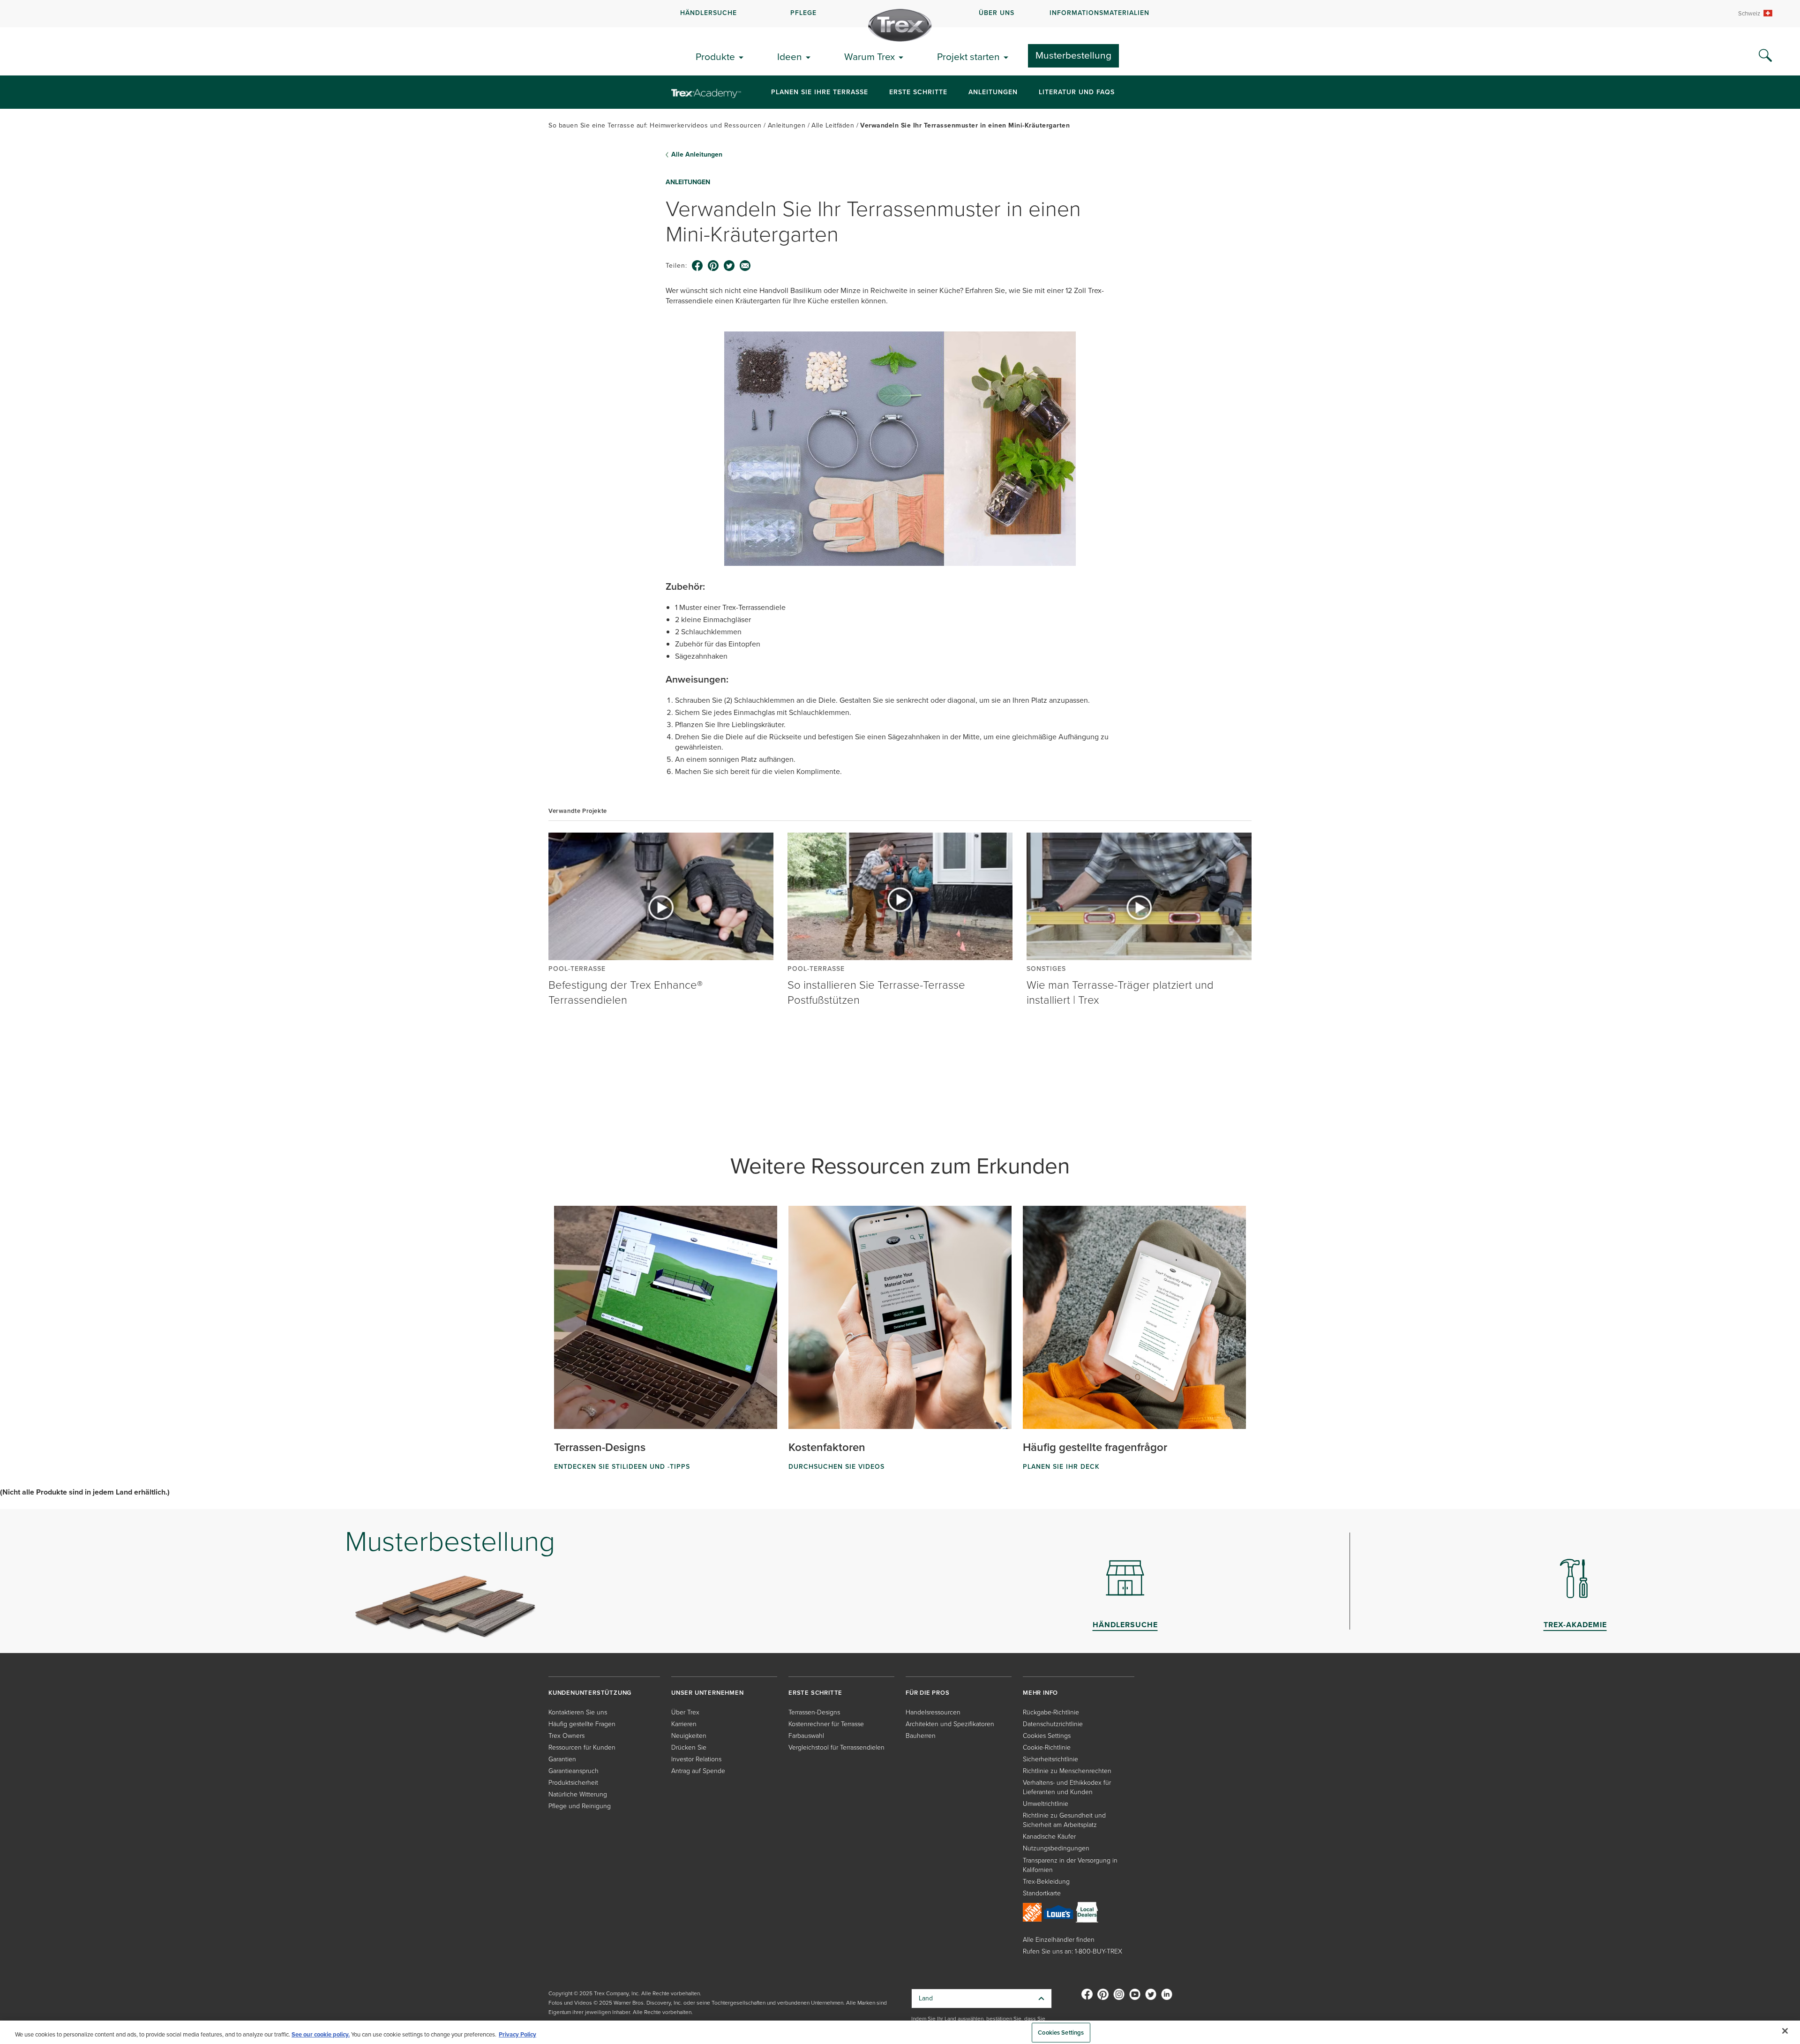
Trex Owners (566, 1736)
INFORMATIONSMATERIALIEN (1099, 13)
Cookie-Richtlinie (1047, 1747)
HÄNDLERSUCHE (709, 13)
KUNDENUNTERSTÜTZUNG (590, 1693)
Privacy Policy (517, 2034)
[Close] (1785, 2031)
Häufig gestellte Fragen (582, 1724)
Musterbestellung (1073, 55)
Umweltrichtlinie (1046, 1804)
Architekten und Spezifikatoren (950, 1724)
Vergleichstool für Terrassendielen (836, 1747)
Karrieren (684, 1724)
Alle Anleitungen (697, 155)
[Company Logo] (900, 25)
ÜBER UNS (997, 13)
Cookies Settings (1061, 2033)
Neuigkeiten (689, 1736)
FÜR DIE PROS (928, 1693)
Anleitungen (993, 92)
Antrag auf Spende (698, 1771)
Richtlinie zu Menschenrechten (1067, 1771)
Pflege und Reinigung (580, 1806)
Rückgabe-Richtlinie (1051, 1712)
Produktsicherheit (573, 1783)
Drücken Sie (689, 1747)
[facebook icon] (697, 266)
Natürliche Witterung (578, 1794)
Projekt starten (968, 56)
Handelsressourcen (933, 1712)
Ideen (790, 56)
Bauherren (921, 1736)
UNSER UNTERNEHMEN (708, 1693)
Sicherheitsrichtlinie (1050, 1759)
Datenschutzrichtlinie (1053, 1724)
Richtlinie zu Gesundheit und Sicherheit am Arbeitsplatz (1064, 1820)
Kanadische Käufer (1049, 1837)
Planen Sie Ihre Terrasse (820, 92)
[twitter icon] (729, 266)
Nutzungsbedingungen (1056, 1848)
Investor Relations (696, 1759)
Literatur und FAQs (1077, 92)
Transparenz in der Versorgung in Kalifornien (1070, 1865)
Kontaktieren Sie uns (578, 1712)
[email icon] (745, 266)
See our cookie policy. (321, 2034)
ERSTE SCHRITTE (815, 1693)
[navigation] (900, 14)
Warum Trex (870, 56)
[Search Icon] (1765, 56)
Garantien (562, 1759)
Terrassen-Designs (814, 1712)
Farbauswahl (806, 1736)
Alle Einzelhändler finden (1059, 1940)
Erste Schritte (918, 92)
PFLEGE (803, 13)
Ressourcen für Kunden (582, 1747)
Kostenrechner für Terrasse (826, 1724)
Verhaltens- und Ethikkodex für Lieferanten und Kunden (1067, 1787)
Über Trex (685, 1712)
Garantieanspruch (574, 1771)
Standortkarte (1042, 1893)
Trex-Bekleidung (1046, 1882)
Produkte (715, 56)
